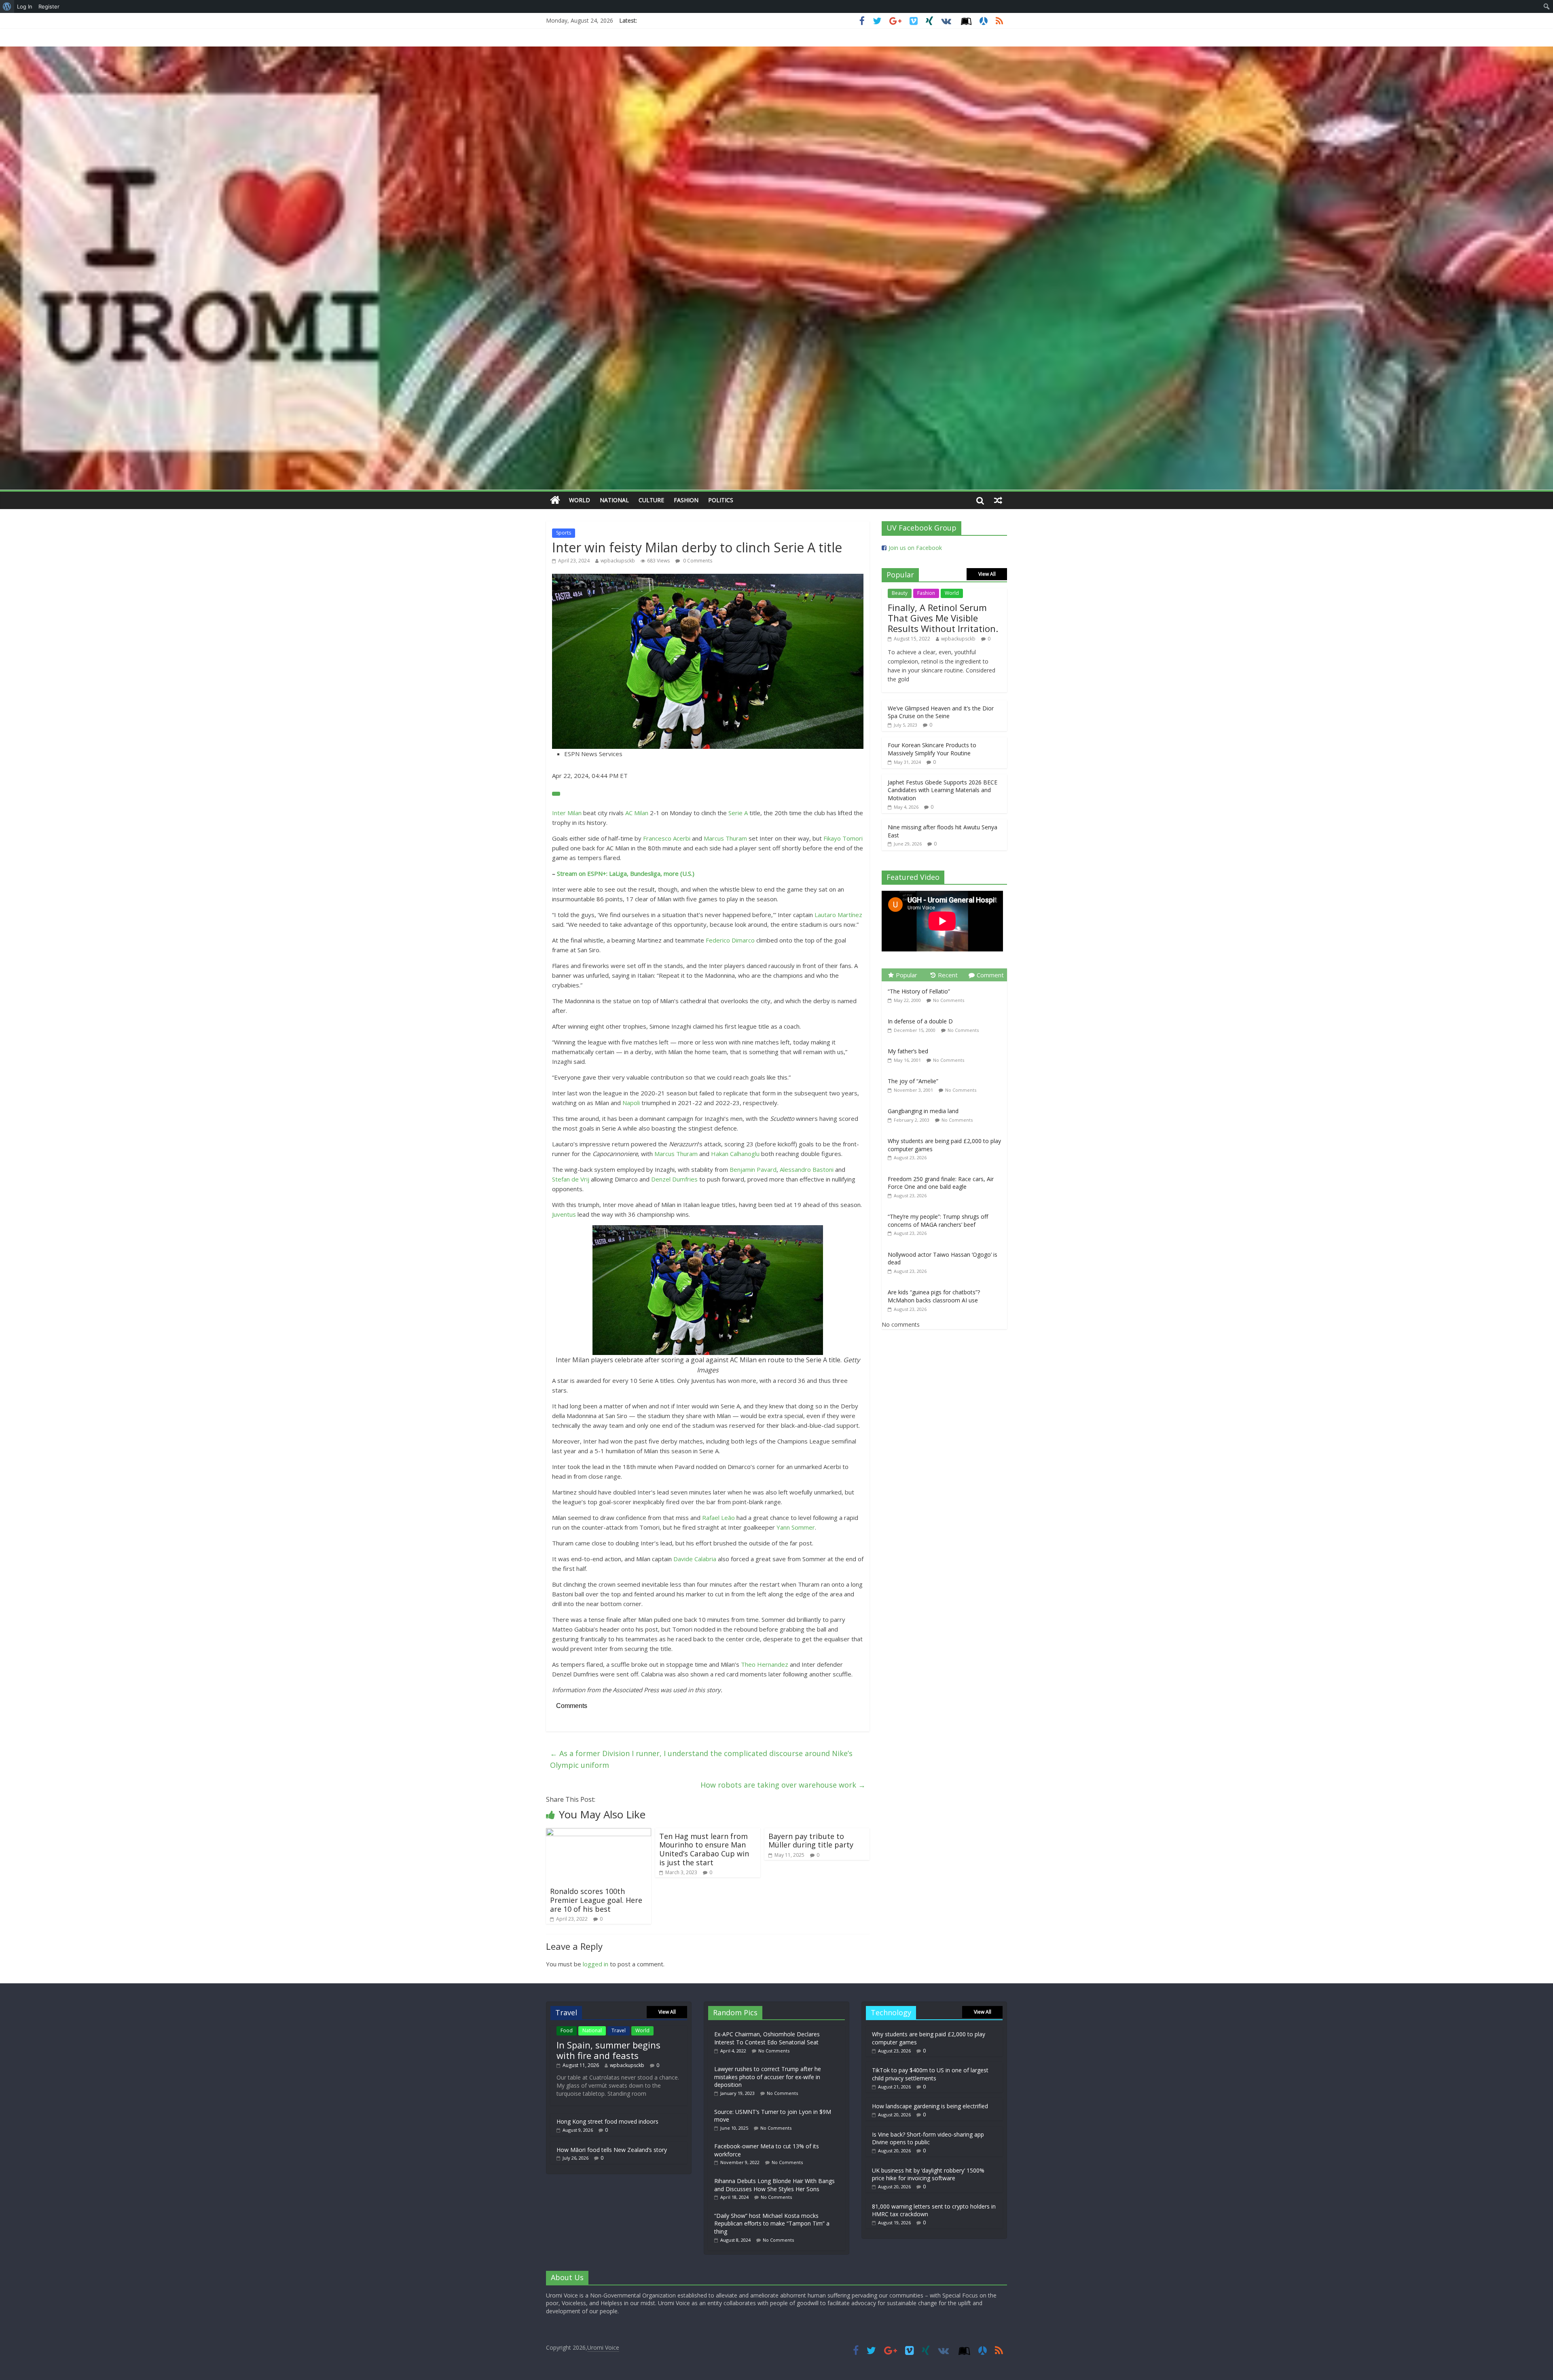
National (614, 500)
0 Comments (697, 561)
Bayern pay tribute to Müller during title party (811, 1841)
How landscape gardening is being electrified (930, 2106)
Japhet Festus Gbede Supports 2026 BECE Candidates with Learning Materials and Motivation (943, 790)
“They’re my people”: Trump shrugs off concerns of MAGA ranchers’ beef (938, 1221)
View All (987, 574)
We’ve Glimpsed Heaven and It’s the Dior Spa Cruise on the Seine (941, 712)
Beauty (900, 593)
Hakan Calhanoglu (735, 1154)
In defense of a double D (920, 1021)
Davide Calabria (695, 1559)
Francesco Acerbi (667, 838)
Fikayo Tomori (843, 838)
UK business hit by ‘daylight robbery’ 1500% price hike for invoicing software (928, 2174)
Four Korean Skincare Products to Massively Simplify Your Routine (932, 749)
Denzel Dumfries (674, 1179)
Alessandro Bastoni (807, 1169)
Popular (907, 975)
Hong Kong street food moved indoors (607, 2121)
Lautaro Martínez (838, 915)
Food (567, 2030)
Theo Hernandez (765, 1664)
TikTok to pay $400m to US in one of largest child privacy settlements (930, 2074)
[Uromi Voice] (555, 500)
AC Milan (637, 813)
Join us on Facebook (915, 548)
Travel (619, 2030)
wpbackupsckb (618, 561)
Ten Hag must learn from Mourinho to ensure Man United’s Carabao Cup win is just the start (704, 1849)
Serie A (738, 813)
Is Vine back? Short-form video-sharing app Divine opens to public (928, 2138)
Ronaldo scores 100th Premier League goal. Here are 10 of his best (596, 1900)
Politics (721, 500)
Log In (25, 6)
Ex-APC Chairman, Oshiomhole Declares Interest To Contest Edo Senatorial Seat (767, 2038)
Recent (948, 975)
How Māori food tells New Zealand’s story (612, 2150)
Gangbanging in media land (923, 1111)
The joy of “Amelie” (913, 1081)
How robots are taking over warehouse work (783, 1785)
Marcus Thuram (725, 838)
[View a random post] (998, 500)
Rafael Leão (718, 1518)
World (580, 500)
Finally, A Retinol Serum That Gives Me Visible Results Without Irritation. (943, 618)
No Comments (949, 1000)
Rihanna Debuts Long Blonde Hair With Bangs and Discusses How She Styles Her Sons (774, 2185)
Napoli (631, 1103)
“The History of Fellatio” (919, 991)
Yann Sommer (796, 1527)
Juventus (564, 1214)
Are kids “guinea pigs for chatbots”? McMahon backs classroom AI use (934, 1296)
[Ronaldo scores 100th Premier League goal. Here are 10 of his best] (599, 1833)
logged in (596, 1964)
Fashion (686, 500)
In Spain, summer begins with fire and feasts (608, 2050)
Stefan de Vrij (571, 1179)
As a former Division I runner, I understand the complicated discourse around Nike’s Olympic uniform (701, 1759)
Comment (990, 975)
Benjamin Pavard (753, 1169)
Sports (564, 533)
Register (49, 6)
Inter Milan (567, 813)
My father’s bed (908, 1051)
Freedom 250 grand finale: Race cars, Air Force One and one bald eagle (941, 1183)
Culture (651, 500)
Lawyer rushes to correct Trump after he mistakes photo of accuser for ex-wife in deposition (768, 2077)
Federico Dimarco (730, 940)
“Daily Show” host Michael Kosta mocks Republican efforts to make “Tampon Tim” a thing (772, 2224)
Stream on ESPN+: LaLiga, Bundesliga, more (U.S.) (626, 873)
